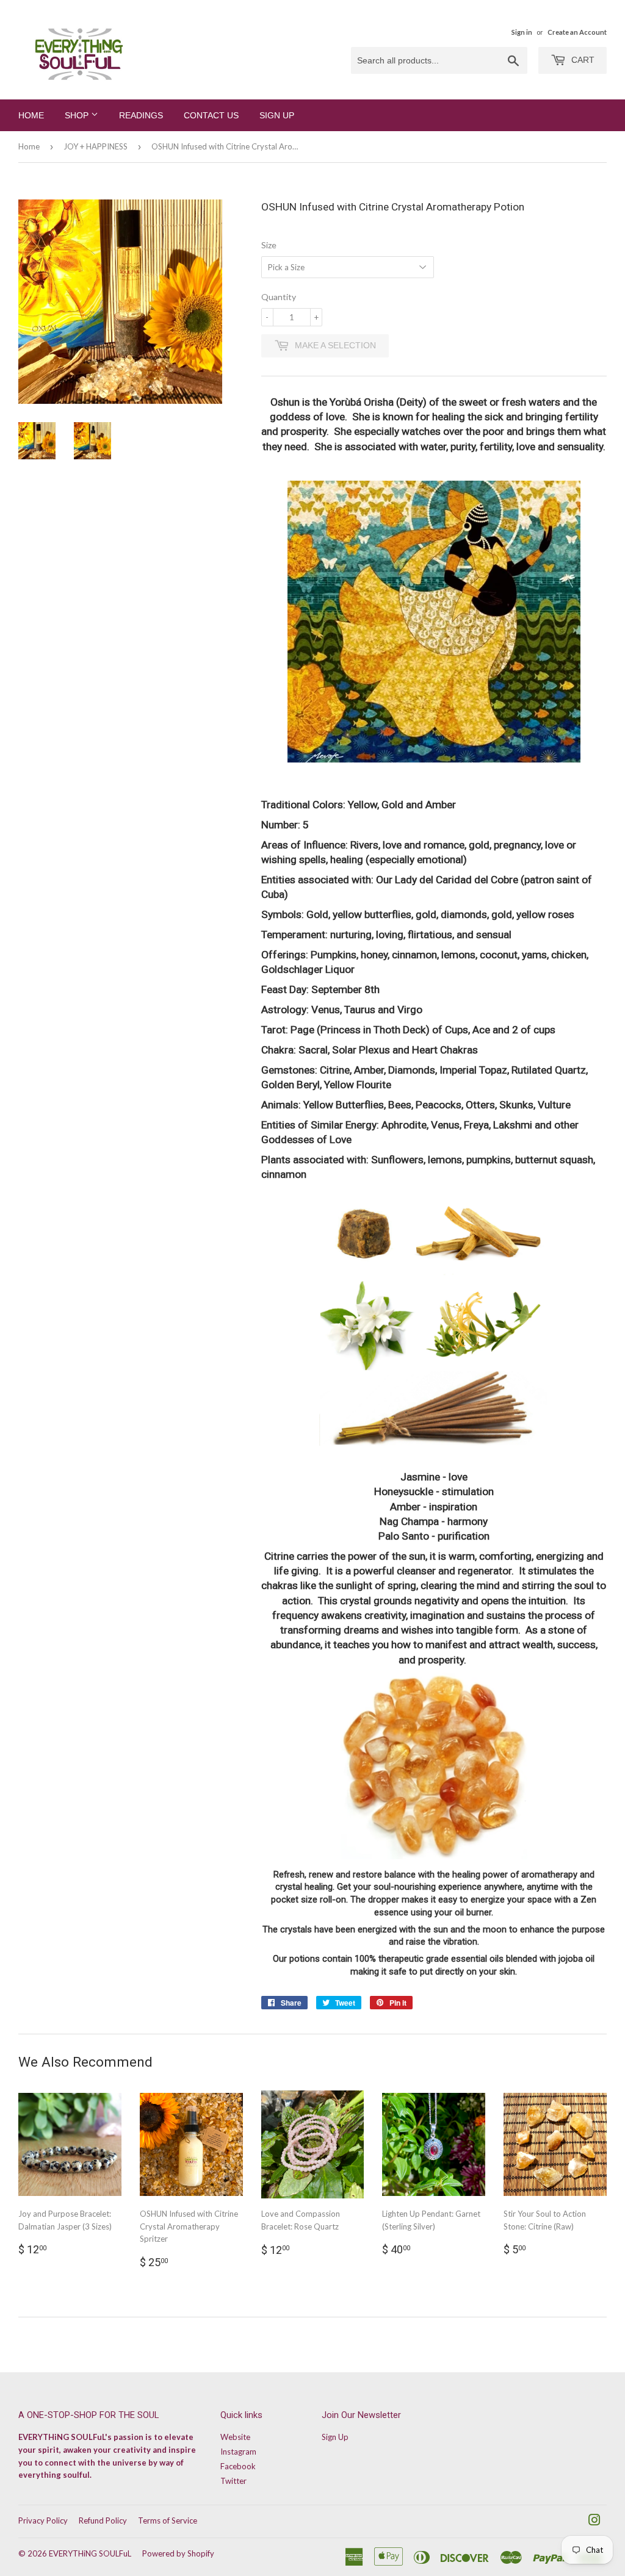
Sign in (522, 32)
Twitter (233, 2481)
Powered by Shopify (178, 2553)
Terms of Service (168, 2520)
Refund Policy (103, 2520)
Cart (582, 60)
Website (235, 2437)
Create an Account (577, 32)
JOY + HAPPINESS (96, 146)
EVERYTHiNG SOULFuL (90, 2553)
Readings (141, 115)
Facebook (238, 2466)
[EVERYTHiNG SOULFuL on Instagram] (594, 2522)
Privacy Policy (43, 2520)
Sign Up (277, 115)
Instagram (238, 2452)
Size (269, 245)
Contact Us (211, 115)
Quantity (279, 297)
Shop (78, 115)
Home (31, 115)
